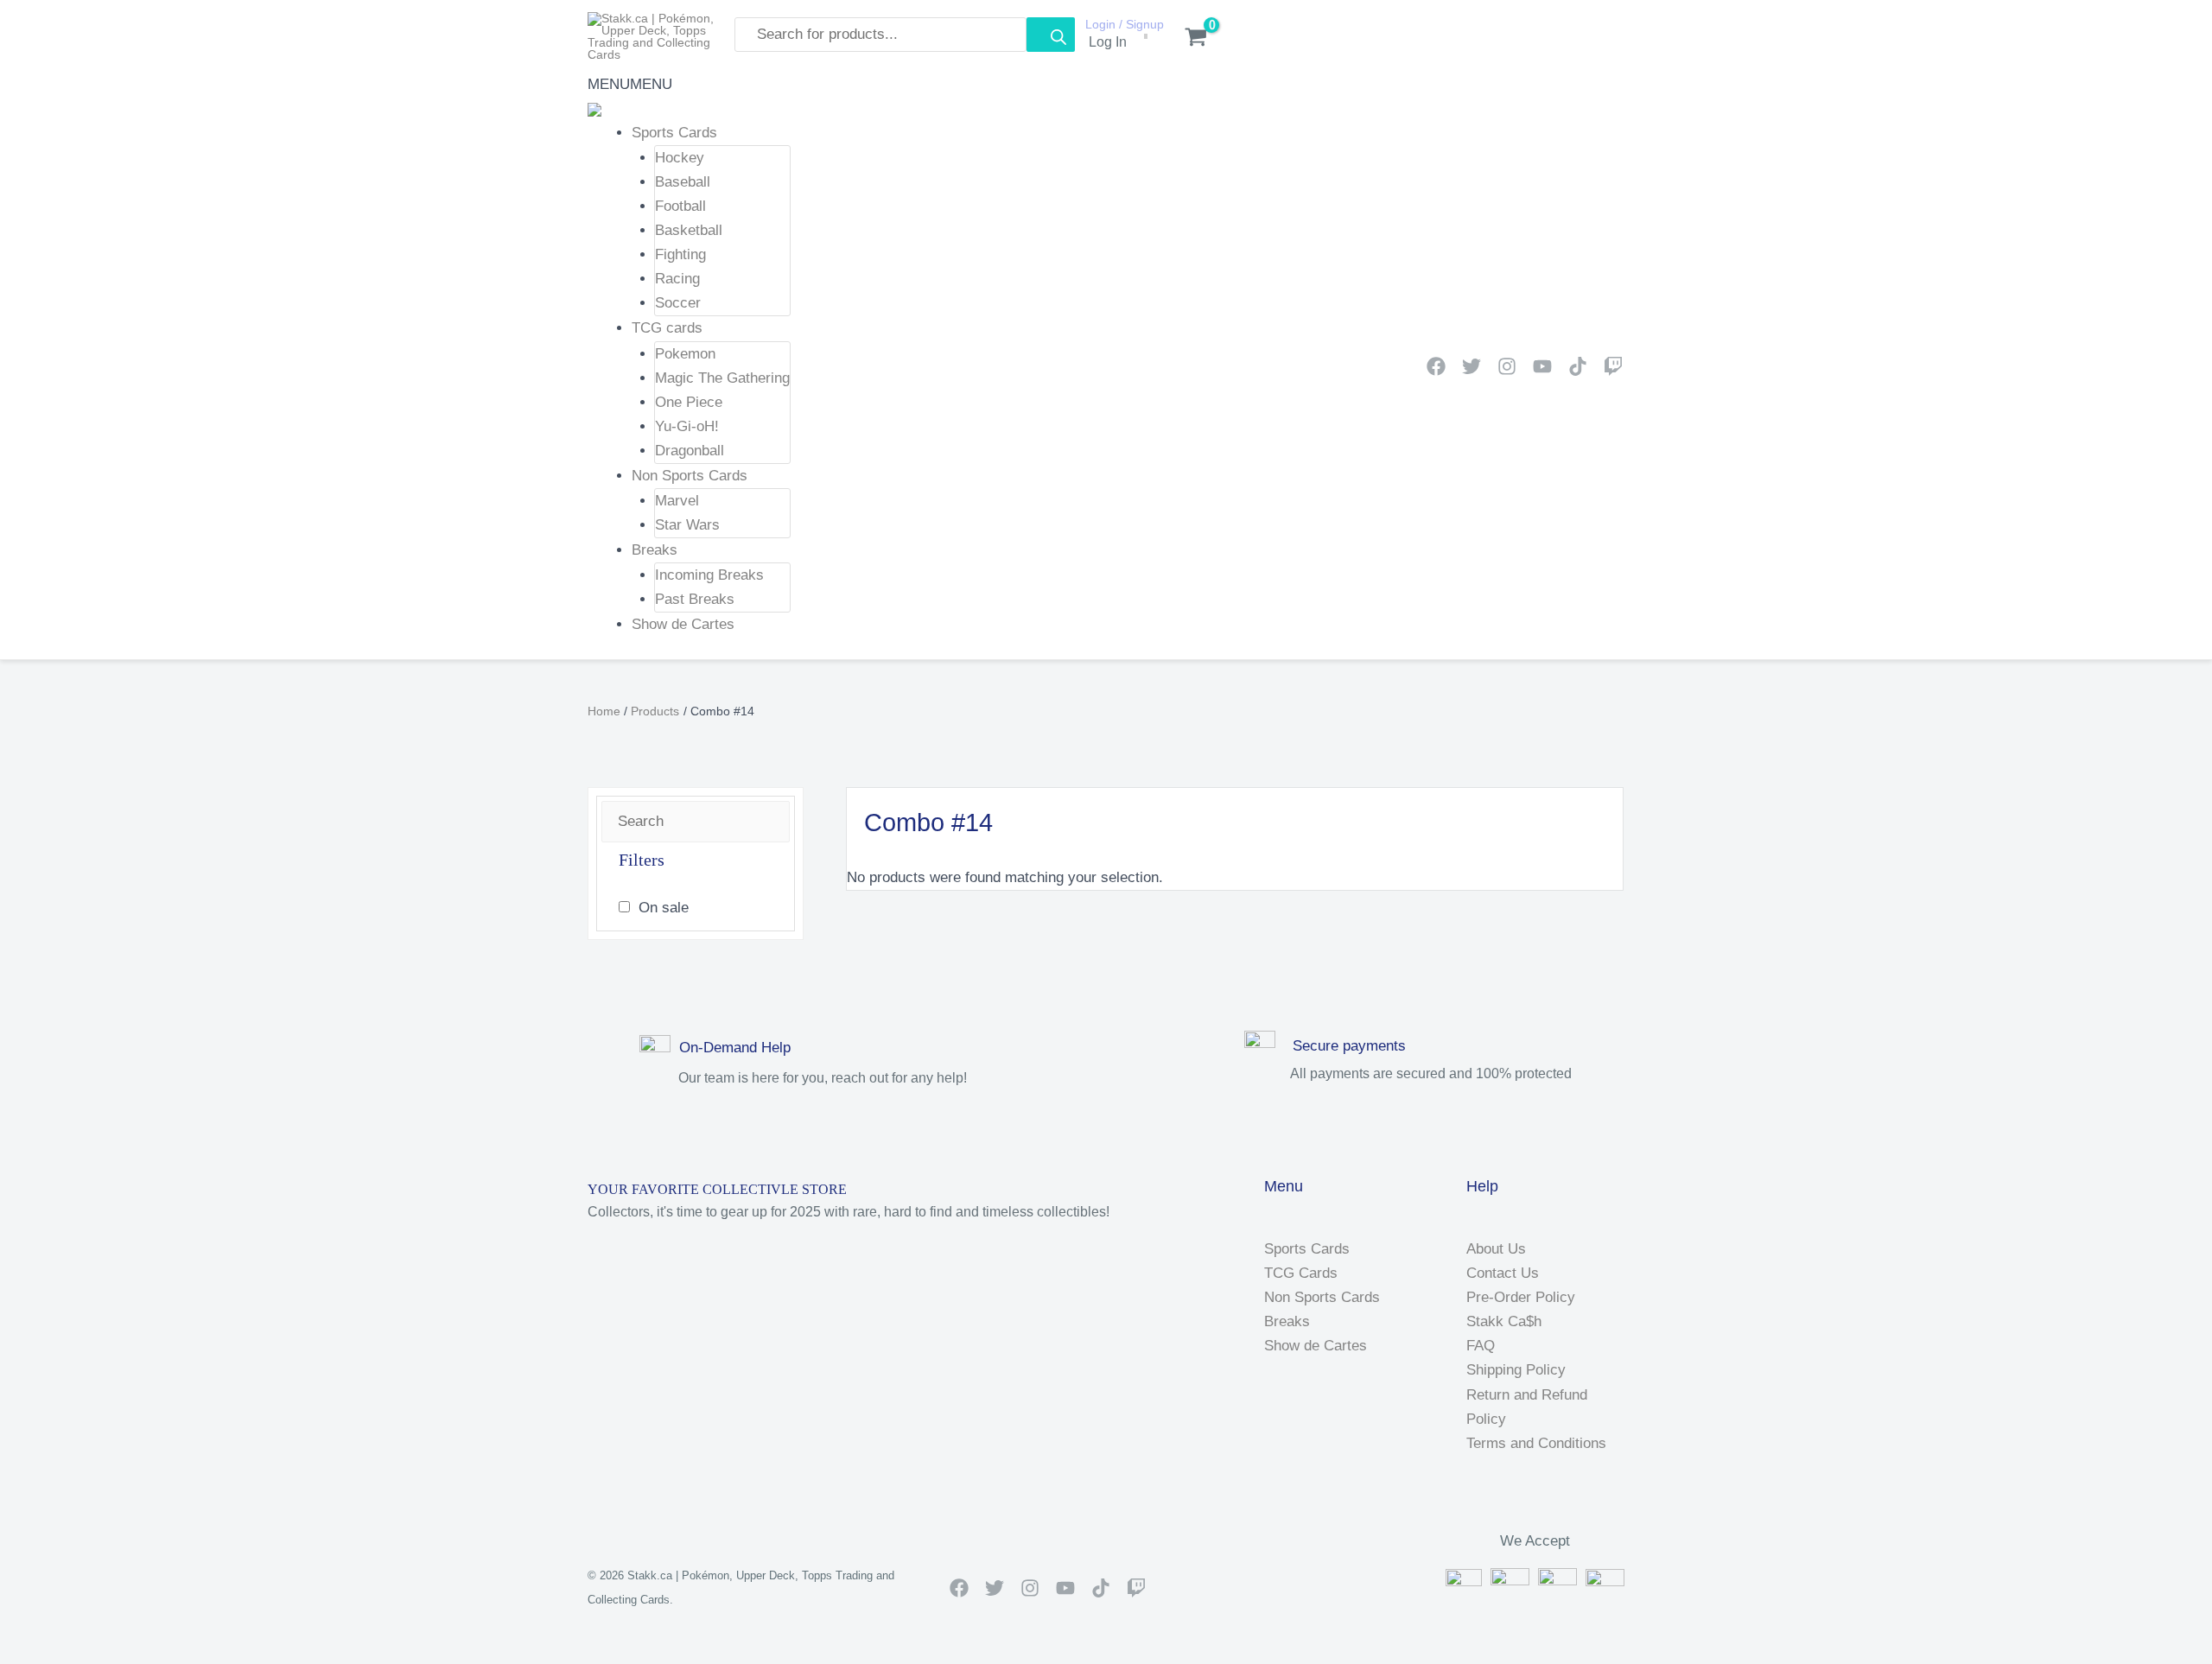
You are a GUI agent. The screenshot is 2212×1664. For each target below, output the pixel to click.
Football (680, 206)
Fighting (680, 254)
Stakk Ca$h (1504, 1321)
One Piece (689, 402)
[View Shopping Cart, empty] (1187, 39)
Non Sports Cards (690, 476)
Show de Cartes (683, 624)
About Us (1496, 1249)
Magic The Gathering (722, 378)
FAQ (1481, 1346)
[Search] (1051, 35)
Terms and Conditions (1536, 1443)
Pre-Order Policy (1521, 1297)
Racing (677, 279)
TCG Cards (1301, 1273)
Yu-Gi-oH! (687, 426)
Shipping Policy (1516, 1370)
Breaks (655, 550)
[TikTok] (1578, 366)
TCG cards (667, 328)
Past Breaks (695, 599)
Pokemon (685, 354)
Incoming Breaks (709, 575)
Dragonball (690, 451)
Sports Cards (674, 133)
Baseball (683, 182)
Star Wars (687, 525)
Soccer (678, 303)
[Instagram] (1507, 366)
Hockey (680, 158)
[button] (630, 84)
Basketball (689, 230)
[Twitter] (1471, 366)
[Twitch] (1613, 366)
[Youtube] (1542, 366)
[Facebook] (1436, 366)
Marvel (677, 501)
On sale (664, 908)
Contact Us (1503, 1273)
